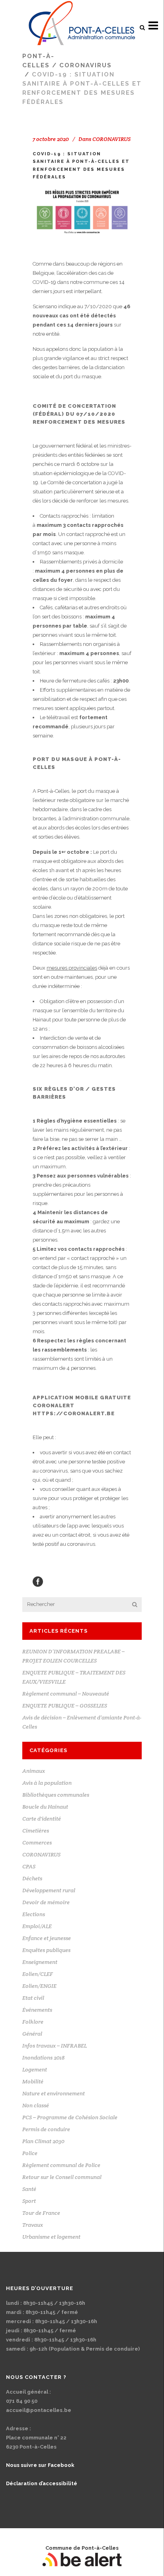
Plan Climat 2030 (43, 2141)
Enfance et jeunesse (47, 1938)
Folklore (33, 2022)
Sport (29, 2201)
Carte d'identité (42, 1819)
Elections (34, 1914)
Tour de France (41, 2213)
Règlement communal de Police (61, 2165)
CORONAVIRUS (86, 65)
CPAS (29, 1866)
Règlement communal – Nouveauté (66, 1694)
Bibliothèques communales (56, 1795)
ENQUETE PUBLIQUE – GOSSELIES (65, 1706)
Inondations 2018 (43, 2058)
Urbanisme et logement (51, 2237)
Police (30, 2153)
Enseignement (40, 1962)
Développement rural (49, 1890)
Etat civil (33, 1998)
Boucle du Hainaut (45, 1807)
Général (32, 2034)
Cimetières (36, 1831)
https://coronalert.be (74, 1413)
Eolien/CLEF (38, 1974)
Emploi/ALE (37, 1926)
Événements (37, 2010)
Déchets (32, 1878)
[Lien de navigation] (82, 26)
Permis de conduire (46, 2129)
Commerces (37, 1843)
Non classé (36, 2105)
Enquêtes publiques (46, 1950)
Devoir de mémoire (46, 1902)
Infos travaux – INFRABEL (55, 2046)
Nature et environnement (54, 2093)
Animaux (34, 1771)
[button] (142, 27)
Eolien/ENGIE (39, 1986)
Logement (35, 2069)
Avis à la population (47, 1783)
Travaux (33, 2225)
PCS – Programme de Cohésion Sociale (70, 2117)
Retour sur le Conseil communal (62, 2177)
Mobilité (33, 2081)
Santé (29, 2189)
